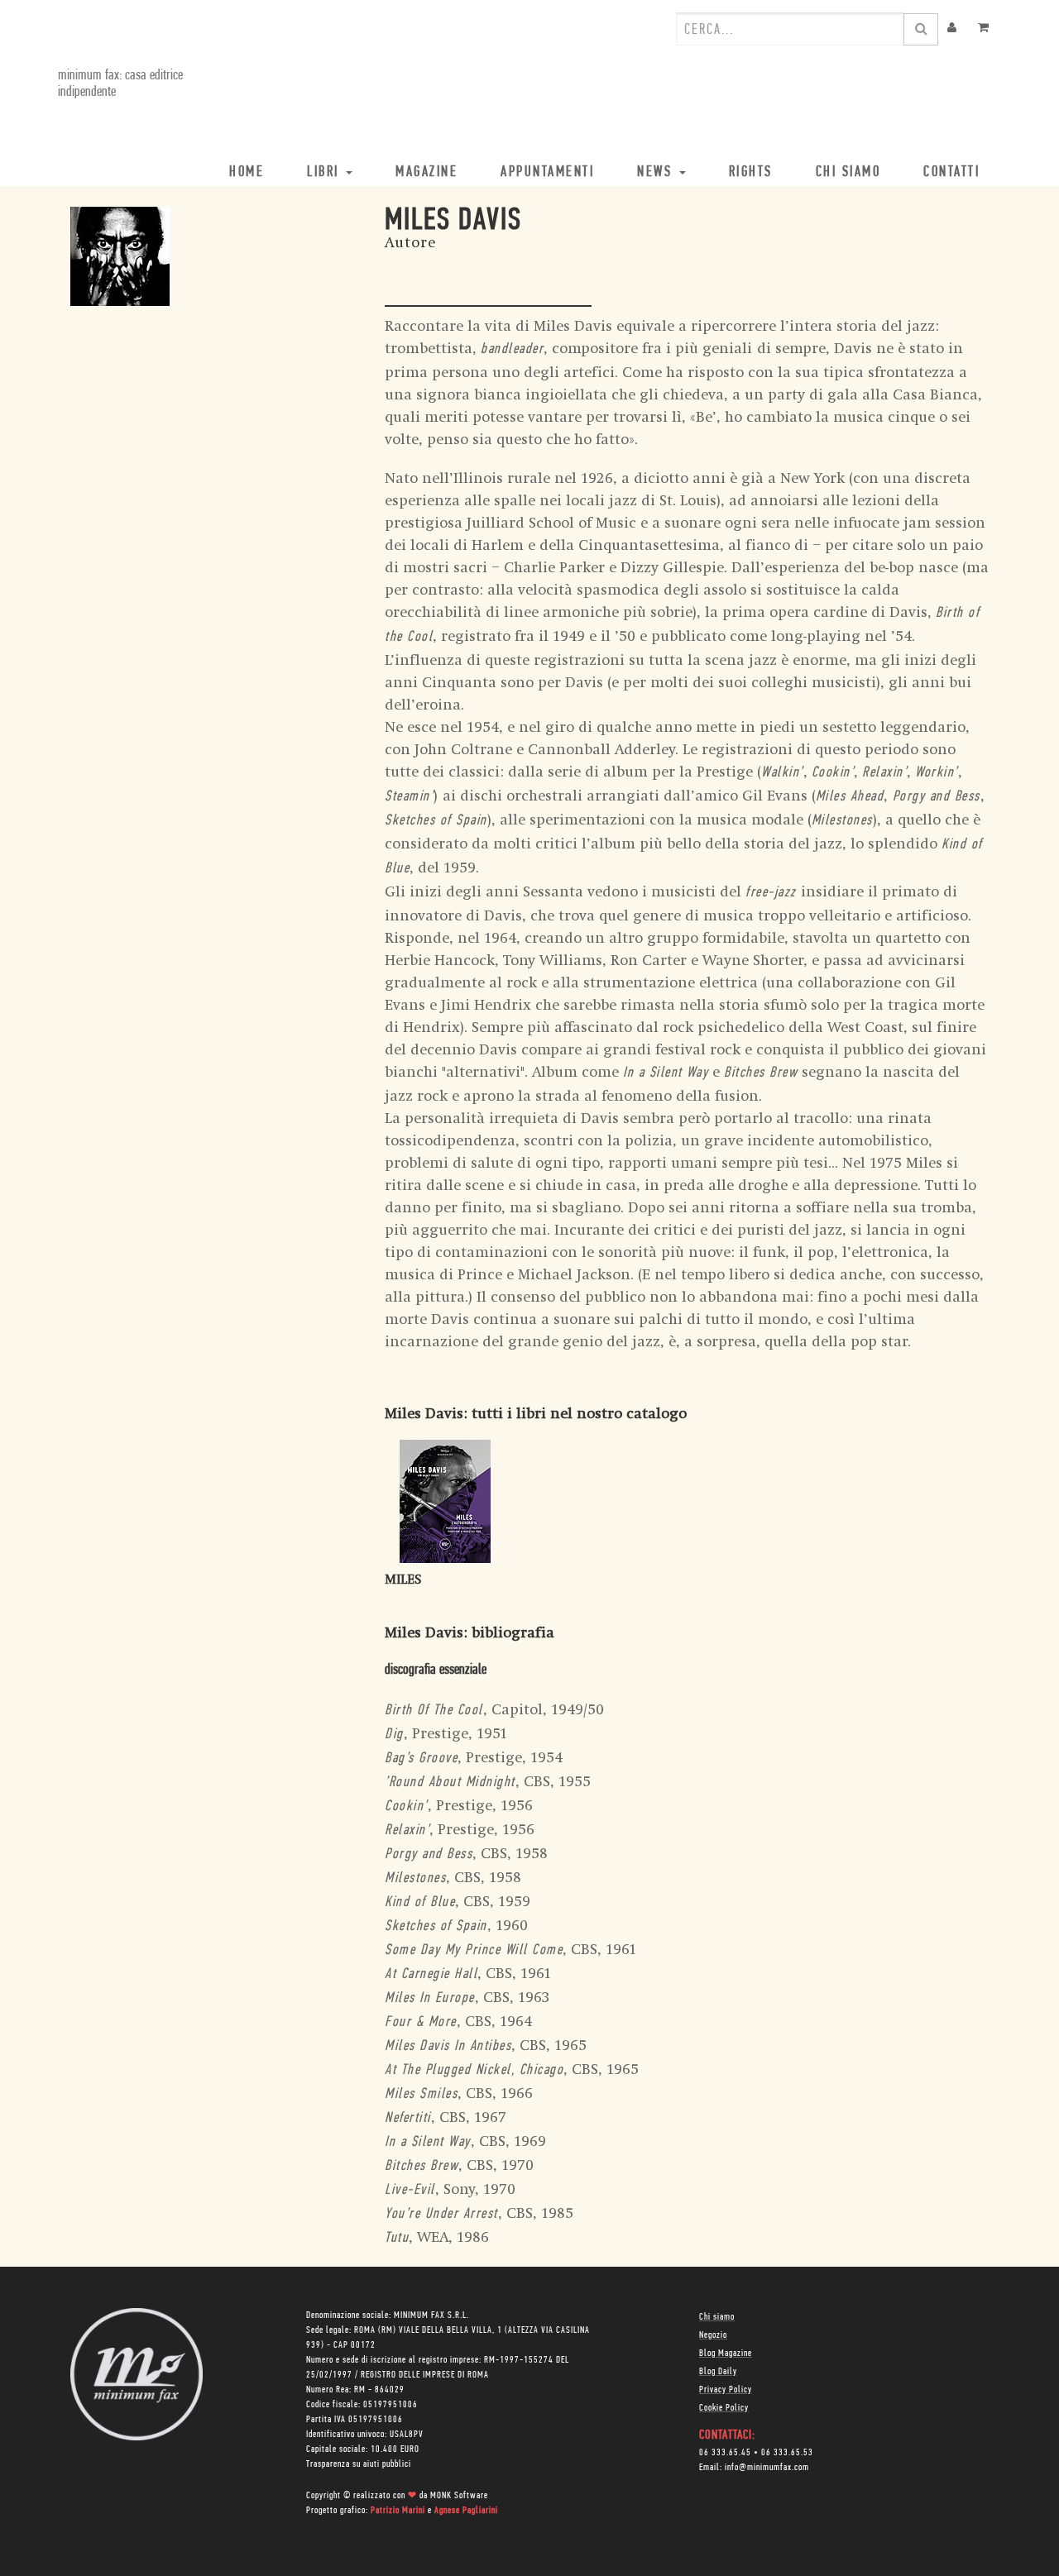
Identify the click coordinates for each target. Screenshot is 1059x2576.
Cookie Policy (724, 2408)
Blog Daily (718, 2372)
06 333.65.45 (725, 2453)
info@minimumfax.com (767, 2468)
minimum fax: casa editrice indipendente (120, 84)
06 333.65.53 (787, 2453)
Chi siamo (717, 2317)
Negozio (713, 2335)
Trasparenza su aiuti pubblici (359, 2464)
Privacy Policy (726, 2390)
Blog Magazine (726, 2354)
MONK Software (459, 2496)
